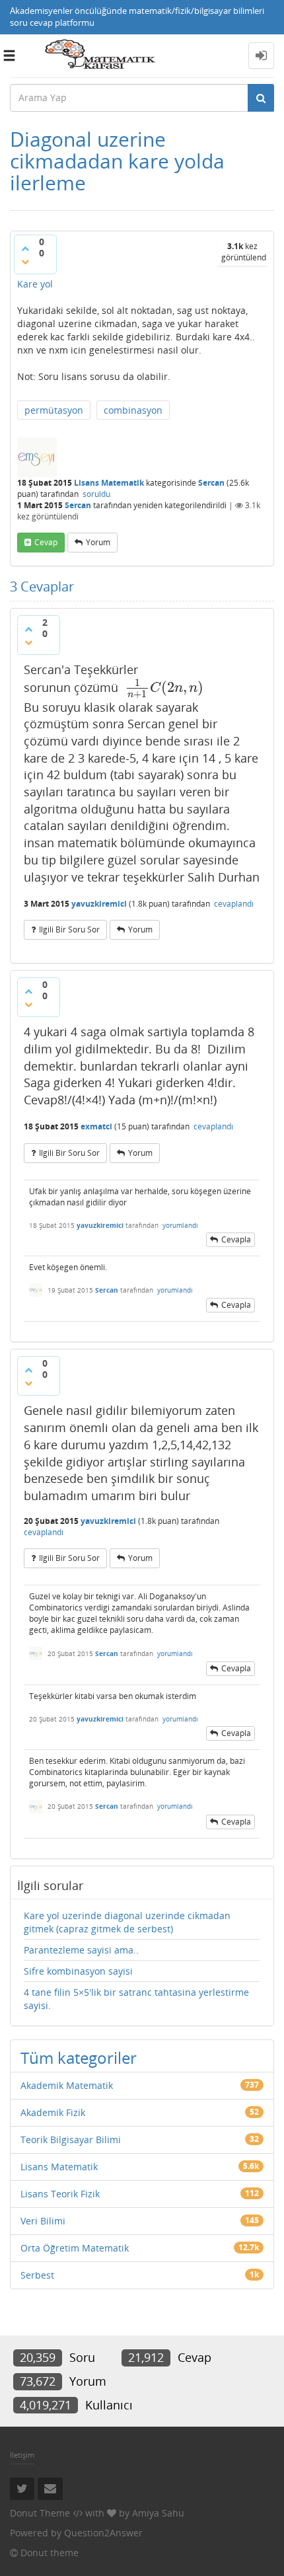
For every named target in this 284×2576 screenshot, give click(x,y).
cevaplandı (234, 904)
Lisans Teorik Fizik (60, 2194)
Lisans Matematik (109, 483)
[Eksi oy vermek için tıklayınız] (25, 262)
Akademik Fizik (53, 2112)
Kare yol (35, 284)
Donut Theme (40, 2513)
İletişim (22, 2455)
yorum (98, 542)
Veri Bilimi (43, 2221)
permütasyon (54, 410)
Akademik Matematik (67, 2085)
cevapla (236, 1239)
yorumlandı (180, 1225)
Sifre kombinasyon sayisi (78, 1971)
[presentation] (164, 687)
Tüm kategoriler (79, 2058)
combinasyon (133, 410)
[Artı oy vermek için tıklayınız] (25, 248)
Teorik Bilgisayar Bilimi (71, 2140)
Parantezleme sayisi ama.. (81, 1950)
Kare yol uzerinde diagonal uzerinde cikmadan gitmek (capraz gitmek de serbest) (127, 1922)
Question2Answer (103, 2533)
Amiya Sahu (158, 2513)
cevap (46, 542)
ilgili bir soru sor (69, 929)
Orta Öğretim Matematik (75, 2248)
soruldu (96, 494)
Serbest (37, 2275)
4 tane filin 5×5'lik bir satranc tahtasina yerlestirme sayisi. (136, 1999)
